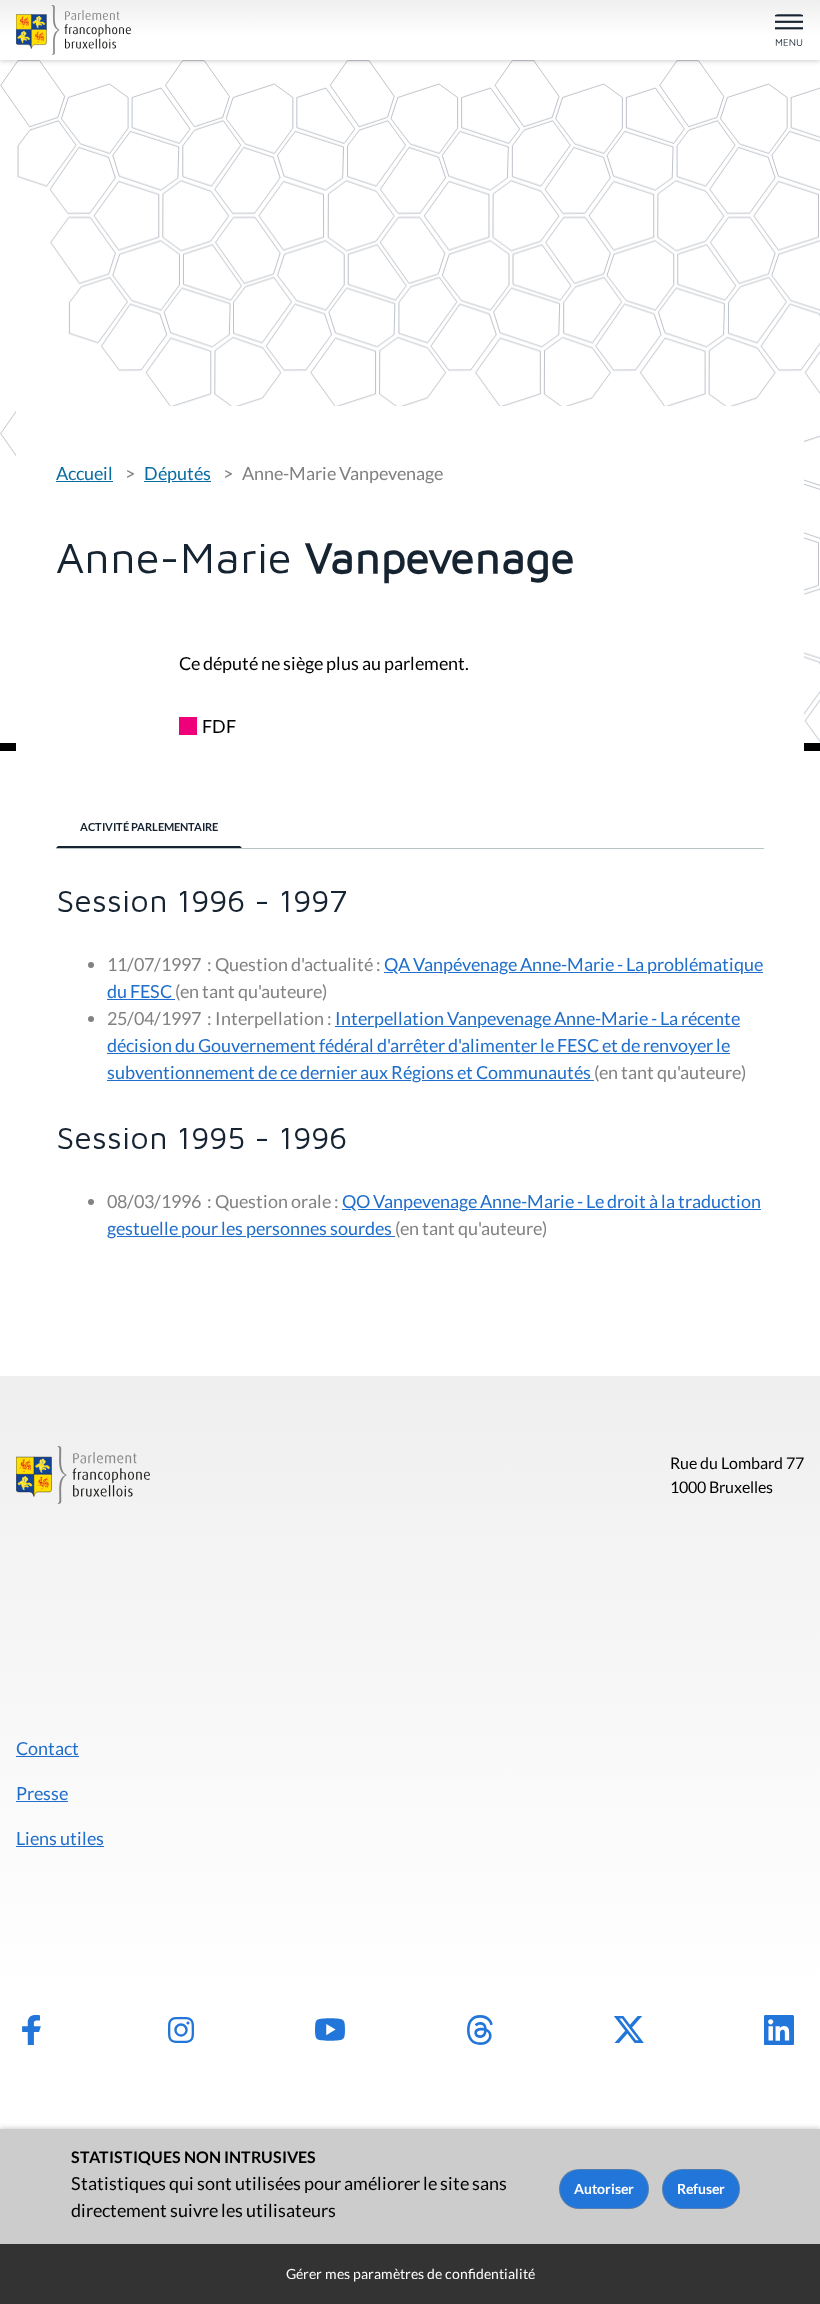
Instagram (181, 2030)
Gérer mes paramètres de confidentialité (410, 2273)
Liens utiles (60, 1838)
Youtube (330, 2030)
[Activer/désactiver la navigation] (789, 31)
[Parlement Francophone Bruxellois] (144, 30)
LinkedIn (779, 2030)
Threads (480, 2030)
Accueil (84, 473)
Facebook (31, 2030)
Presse (42, 1793)
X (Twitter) (629, 2030)
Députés (177, 473)
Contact (47, 1748)
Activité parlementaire (149, 826)
